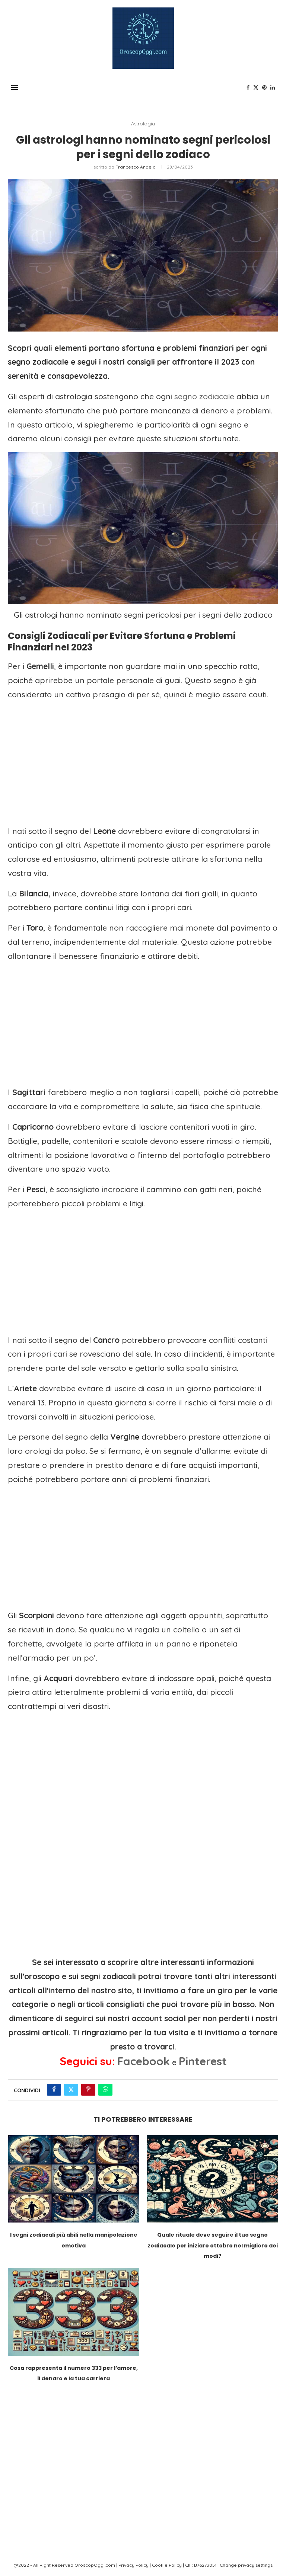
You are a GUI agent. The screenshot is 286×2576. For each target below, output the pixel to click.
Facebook (144, 2061)
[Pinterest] (264, 87)
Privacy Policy (134, 2565)
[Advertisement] (143, 760)
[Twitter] (256, 87)
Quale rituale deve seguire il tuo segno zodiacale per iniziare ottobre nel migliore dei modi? (213, 2245)
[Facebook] (248, 87)
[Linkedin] (273, 87)
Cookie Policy (167, 2565)
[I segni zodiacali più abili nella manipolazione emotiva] (74, 2179)
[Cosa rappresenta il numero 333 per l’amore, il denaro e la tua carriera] (74, 2312)
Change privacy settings (246, 2565)
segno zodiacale (204, 396)
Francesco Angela (136, 167)
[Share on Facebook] (54, 2090)
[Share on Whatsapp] (105, 2090)
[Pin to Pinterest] (88, 2090)
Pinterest (203, 2061)
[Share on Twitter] (71, 2090)
